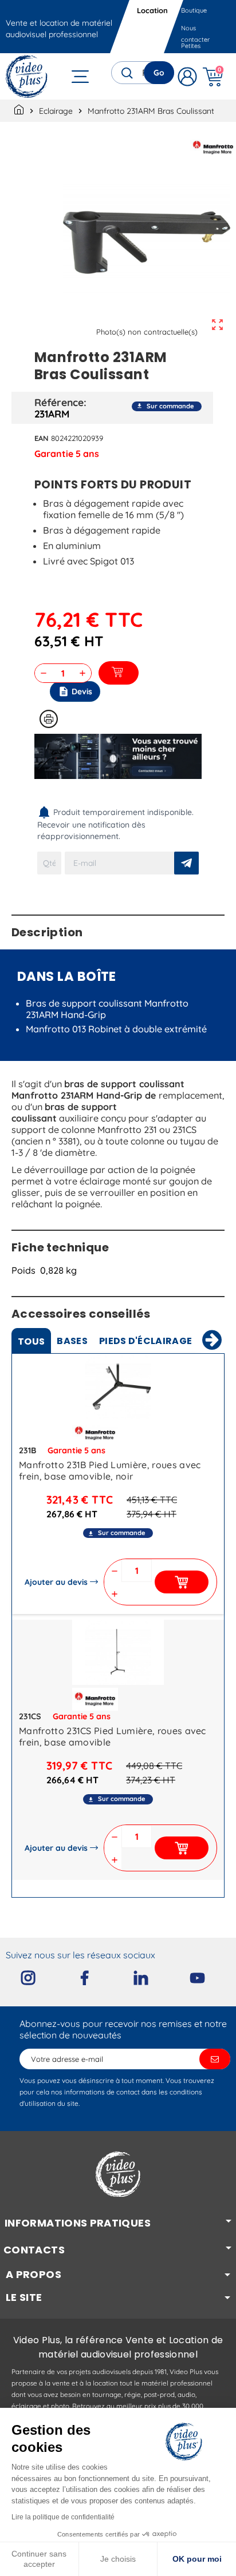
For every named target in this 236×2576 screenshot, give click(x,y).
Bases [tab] (72, 1341)
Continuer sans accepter (39, 2559)
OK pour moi (197, 2559)
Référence (59, 402)
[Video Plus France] (27, 76)
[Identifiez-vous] (187, 76)
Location (152, 10)
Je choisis (118, 2559)
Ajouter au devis (56, 1582)
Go (159, 73)
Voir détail (118, 1389)
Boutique (194, 10)
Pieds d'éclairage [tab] (145, 1341)
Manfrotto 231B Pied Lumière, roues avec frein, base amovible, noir (110, 1470)
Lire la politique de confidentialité (63, 2517)
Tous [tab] (31, 1341)
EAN (42, 438)
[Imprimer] (49, 719)
